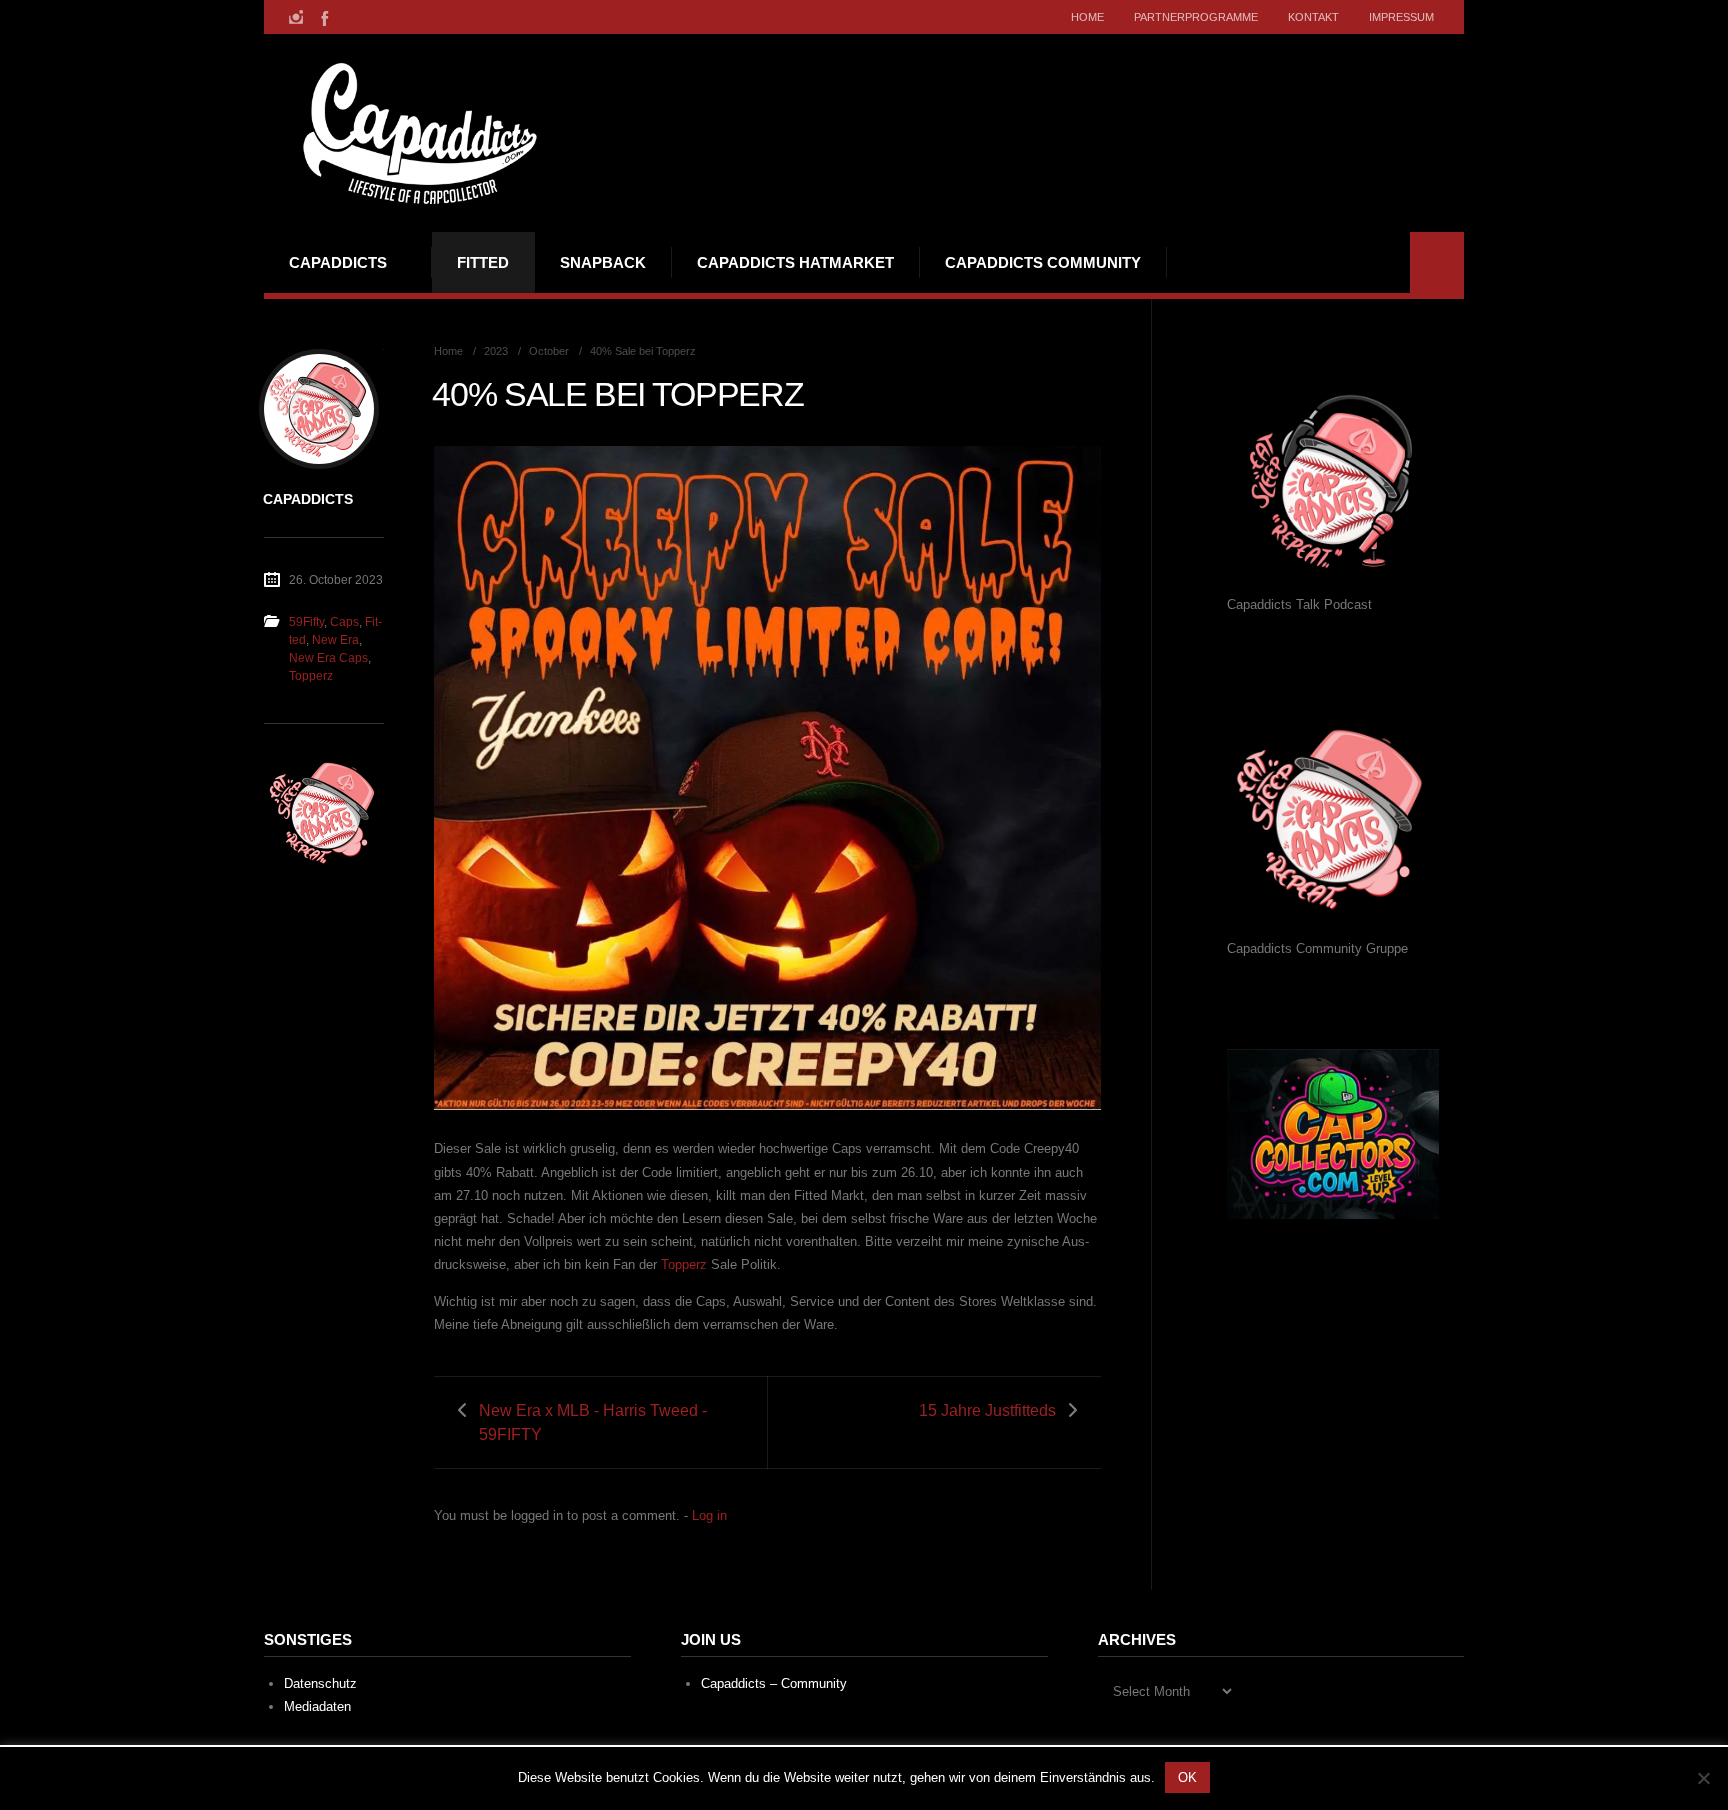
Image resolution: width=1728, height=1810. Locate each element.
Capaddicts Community (1043, 262)
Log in (709, 1515)
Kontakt (1313, 17)
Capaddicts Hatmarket (795, 262)
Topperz (684, 1264)
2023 (496, 351)
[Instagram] (296, 17)
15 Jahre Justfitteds (987, 1410)
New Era (335, 640)
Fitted (483, 262)
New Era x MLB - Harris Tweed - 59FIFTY (593, 1422)
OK (1187, 1777)
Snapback (603, 262)
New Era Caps (328, 658)
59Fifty (306, 622)
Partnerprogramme (1196, 17)
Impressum (1401, 17)
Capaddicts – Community (774, 1683)
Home (1087, 17)
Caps (344, 622)
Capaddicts (338, 262)
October (549, 351)
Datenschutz (320, 1683)
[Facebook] (323, 17)
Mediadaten (317, 1706)
